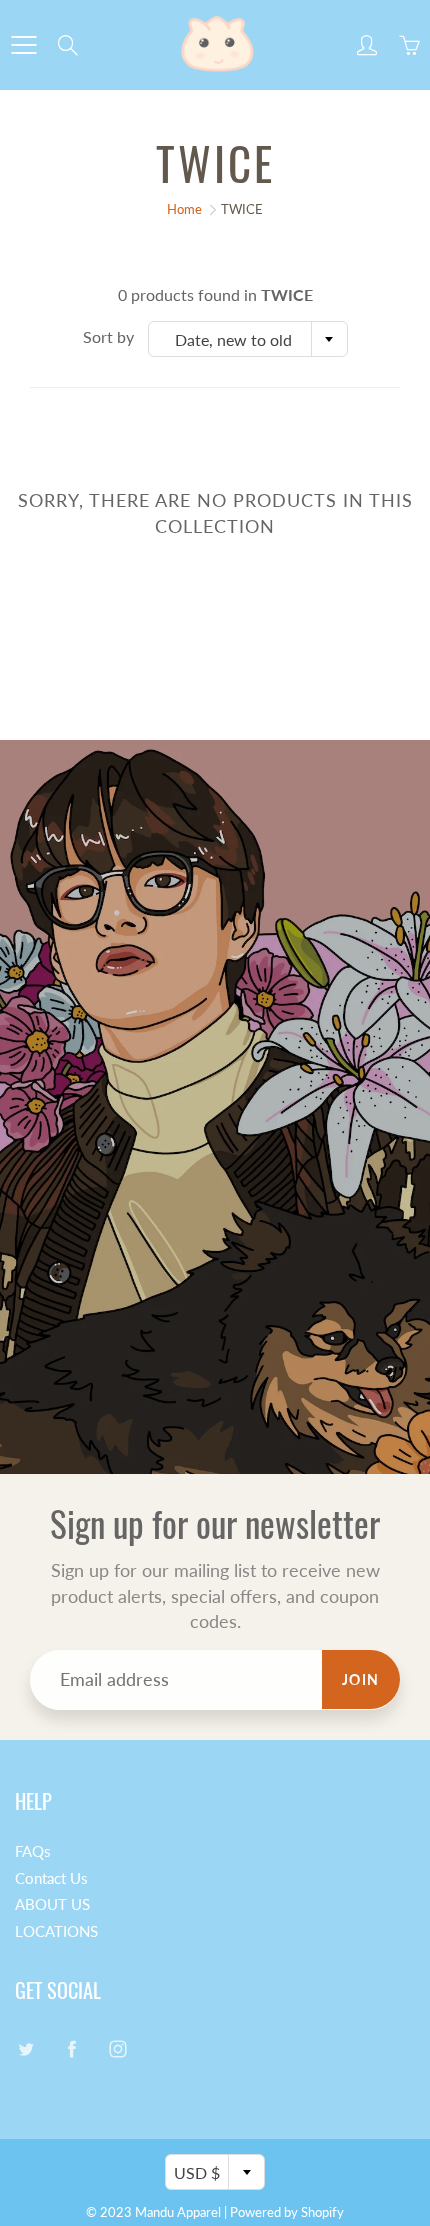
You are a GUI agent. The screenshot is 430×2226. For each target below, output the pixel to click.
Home (184, 209)
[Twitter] (25, 2048)
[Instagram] (117, 2048)
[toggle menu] (23, 45)
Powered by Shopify (287, 2212)
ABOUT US (52, 1904)
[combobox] (248, 339)
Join (361, 1679)
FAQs (33, 1851)
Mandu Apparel (178, 2212)
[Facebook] (71, 2048)
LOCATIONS (56, 1931)
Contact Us (51, 1878)
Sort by (108, 336)
